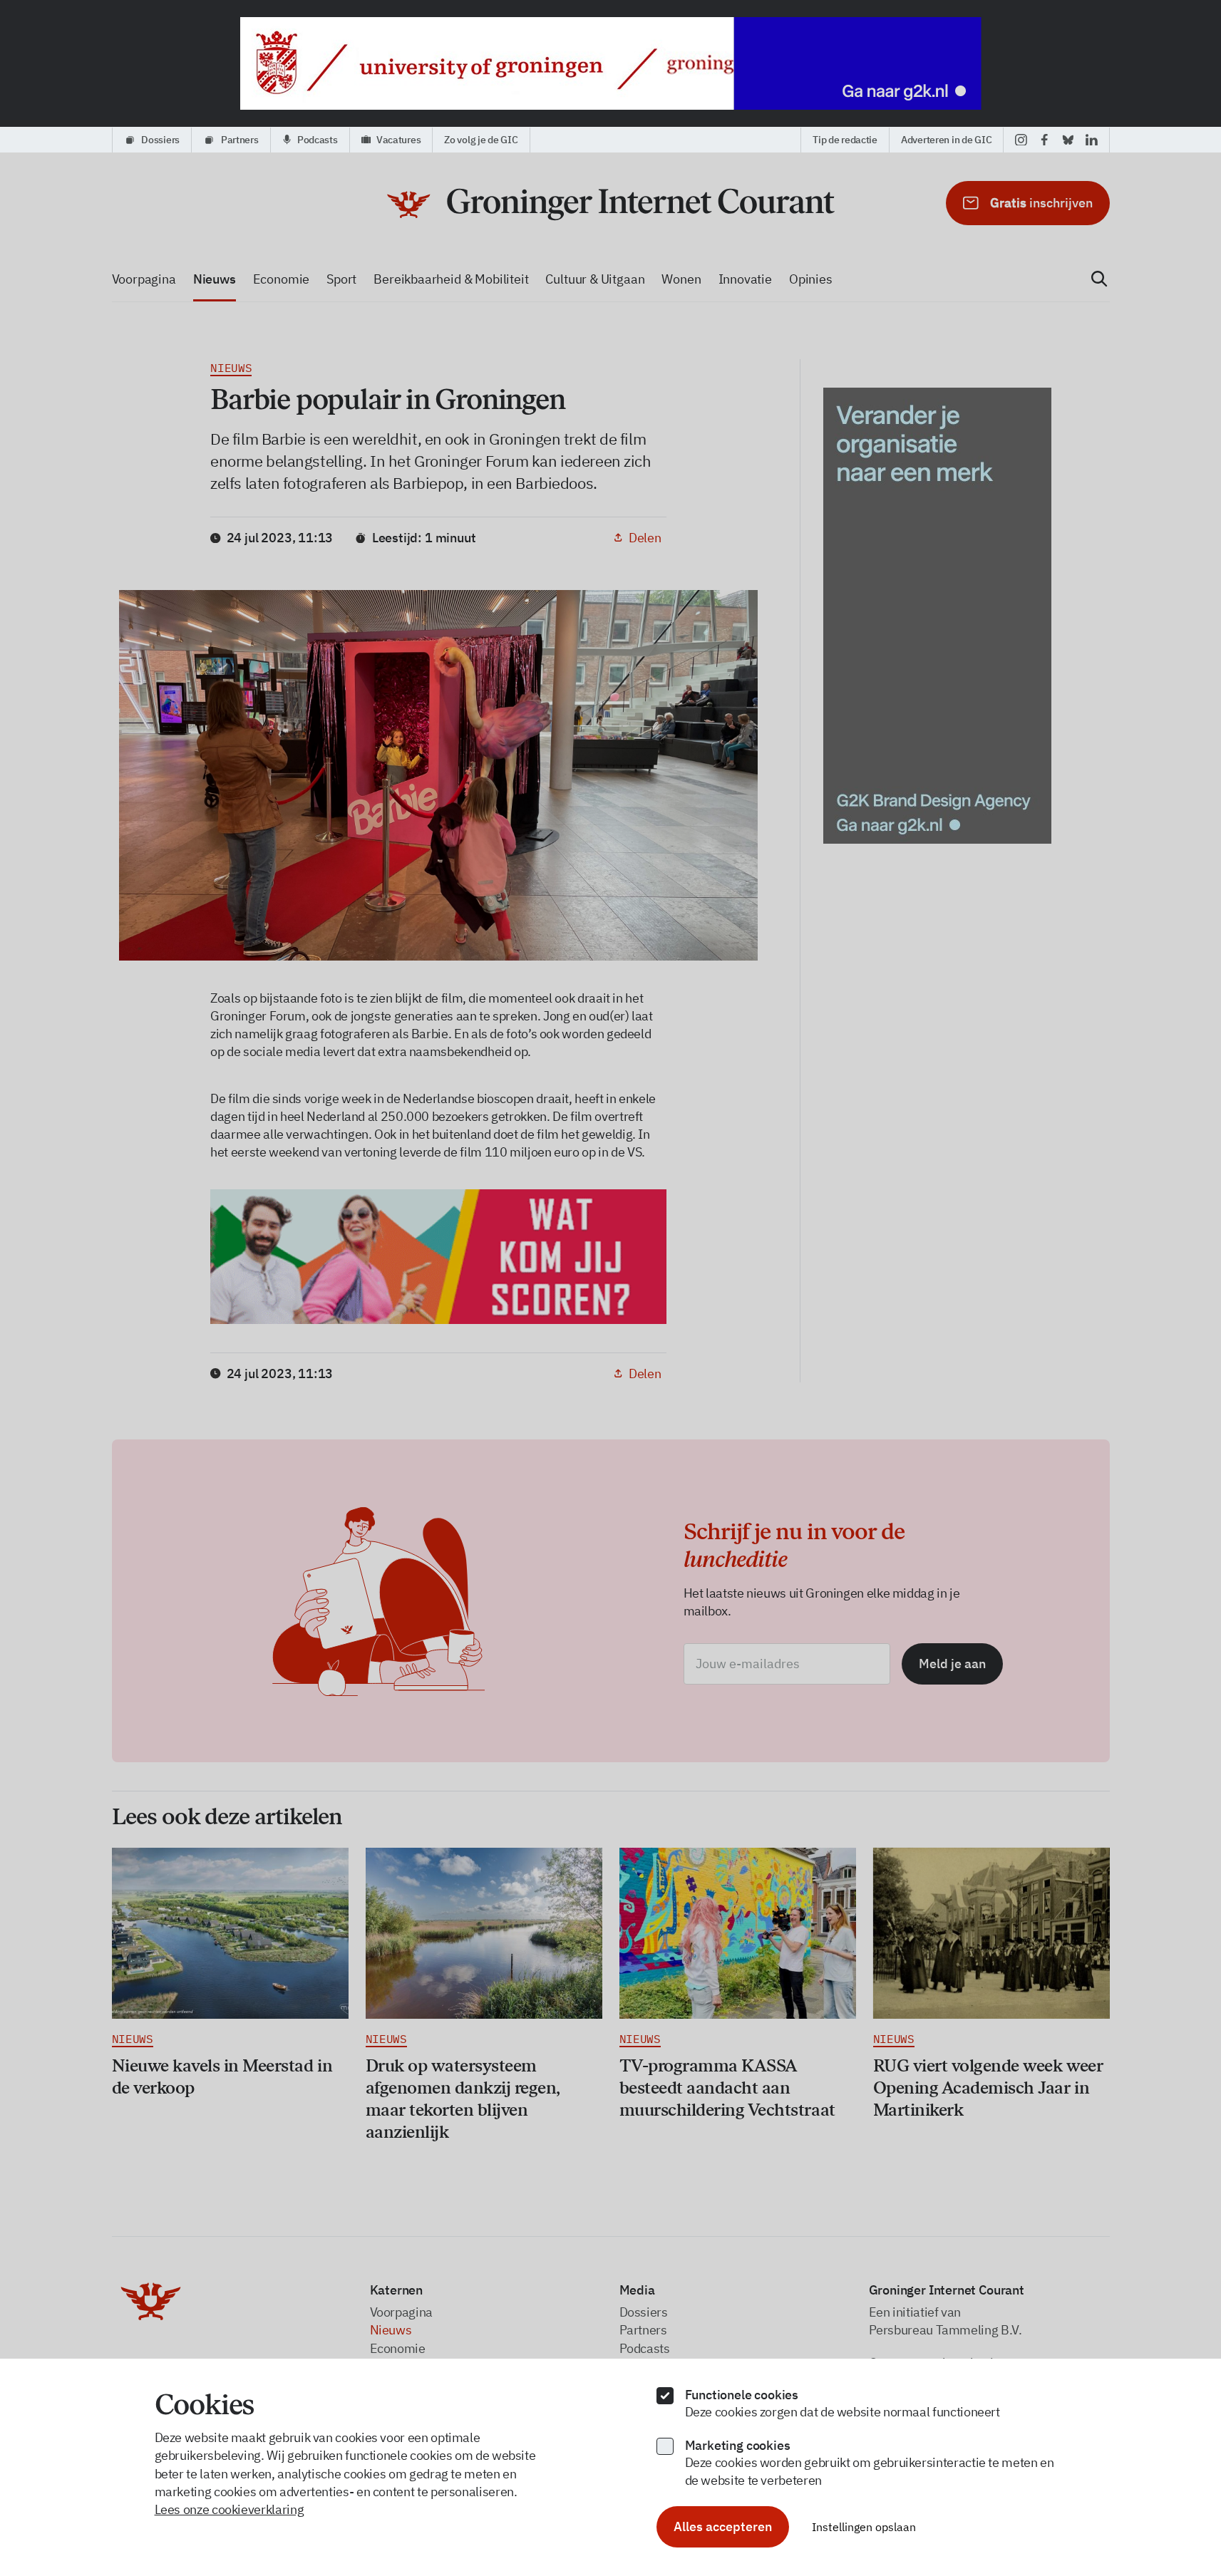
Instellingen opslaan (864, 2527)
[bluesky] (1068, 140)
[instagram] (1021, 140)
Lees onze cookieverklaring (230, 2509)
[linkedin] (1092, 140)
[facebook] (1045, 140)
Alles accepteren (723, 2526)
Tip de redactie (845, 140)
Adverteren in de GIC (946, 140)
